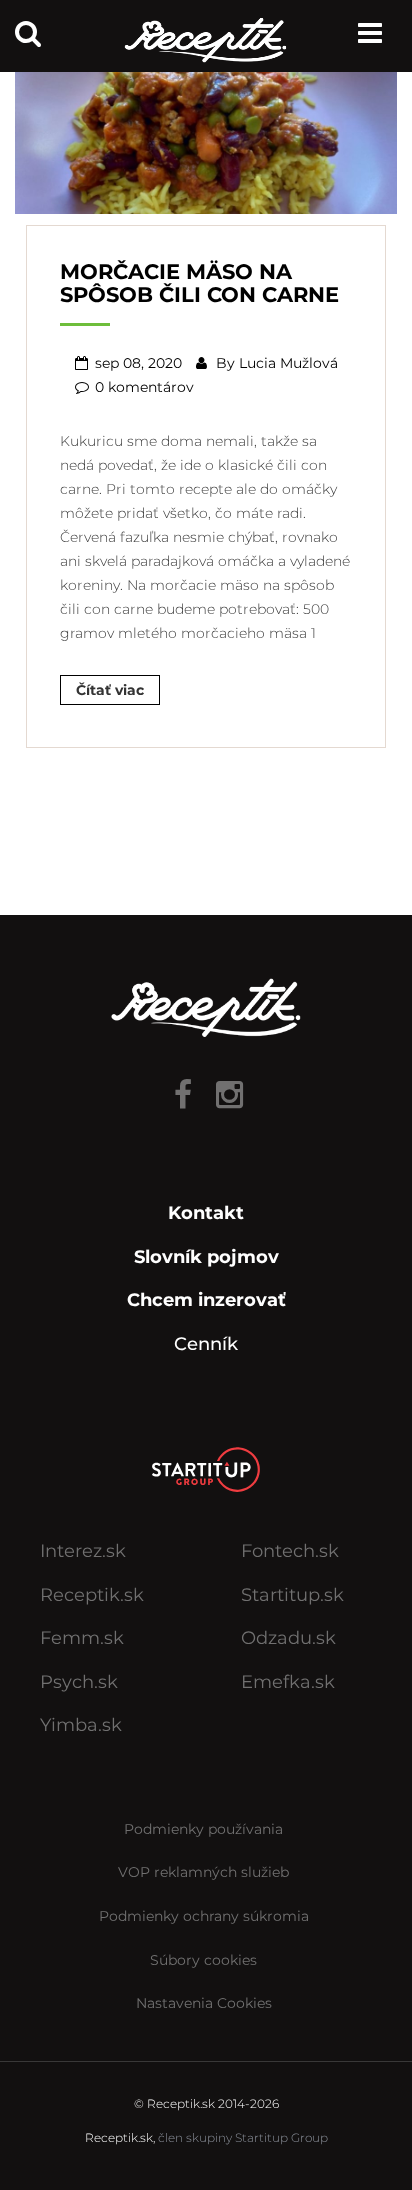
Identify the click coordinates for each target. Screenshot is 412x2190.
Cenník (206, 1344)
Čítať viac (110, 690)
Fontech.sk (290, 1551)
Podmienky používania (203, 1829)
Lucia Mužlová (288, 363)
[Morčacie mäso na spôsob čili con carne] (206, 135)
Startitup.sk (292, 1595)
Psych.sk (79, 1682)
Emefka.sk (288, 1682)
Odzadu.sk (288, 1638)
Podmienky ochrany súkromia (204, 1916)
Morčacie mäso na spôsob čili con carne (199, 283)
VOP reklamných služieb (203, 1872)
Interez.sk (83, 1551)
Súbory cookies (203, 1960)
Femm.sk (82, 1638)
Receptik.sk (92, 1595)
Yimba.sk (81, 1725)
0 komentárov (144, 387)
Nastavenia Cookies (204, 2003)
